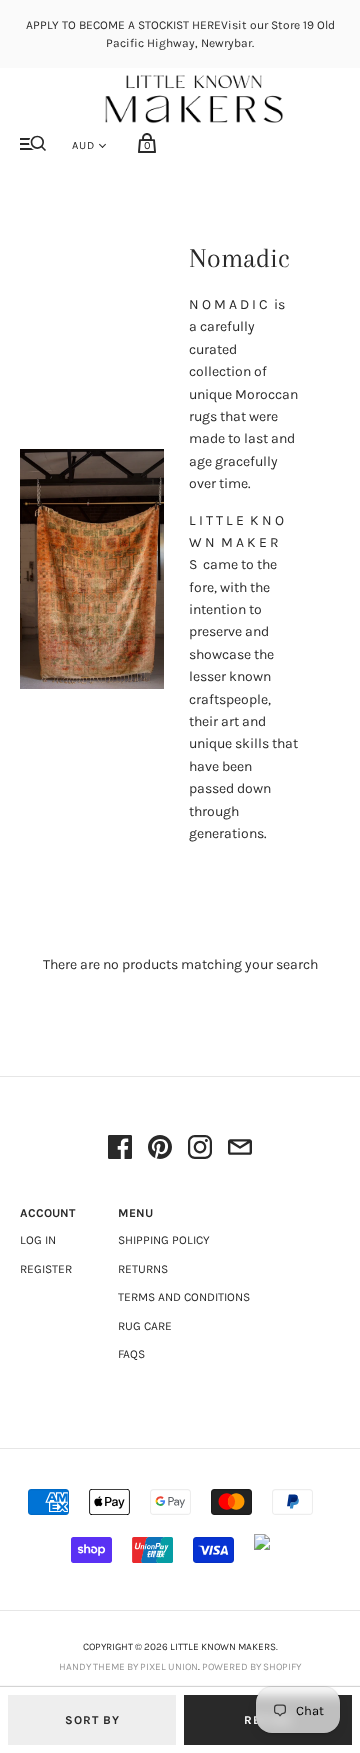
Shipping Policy (164, 1240)
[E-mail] (240, 1150)
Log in (38, 1240)
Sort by (92, 1720)
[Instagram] (200, 1150)
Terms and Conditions (184, 1297)
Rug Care (145, 1326)
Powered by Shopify (251, 1667)
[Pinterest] (160, 1150)
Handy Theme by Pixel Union (128, 1667)
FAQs (131, 1354)
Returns (143, 1269)
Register (46, 1269)
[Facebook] (120, 1150)
